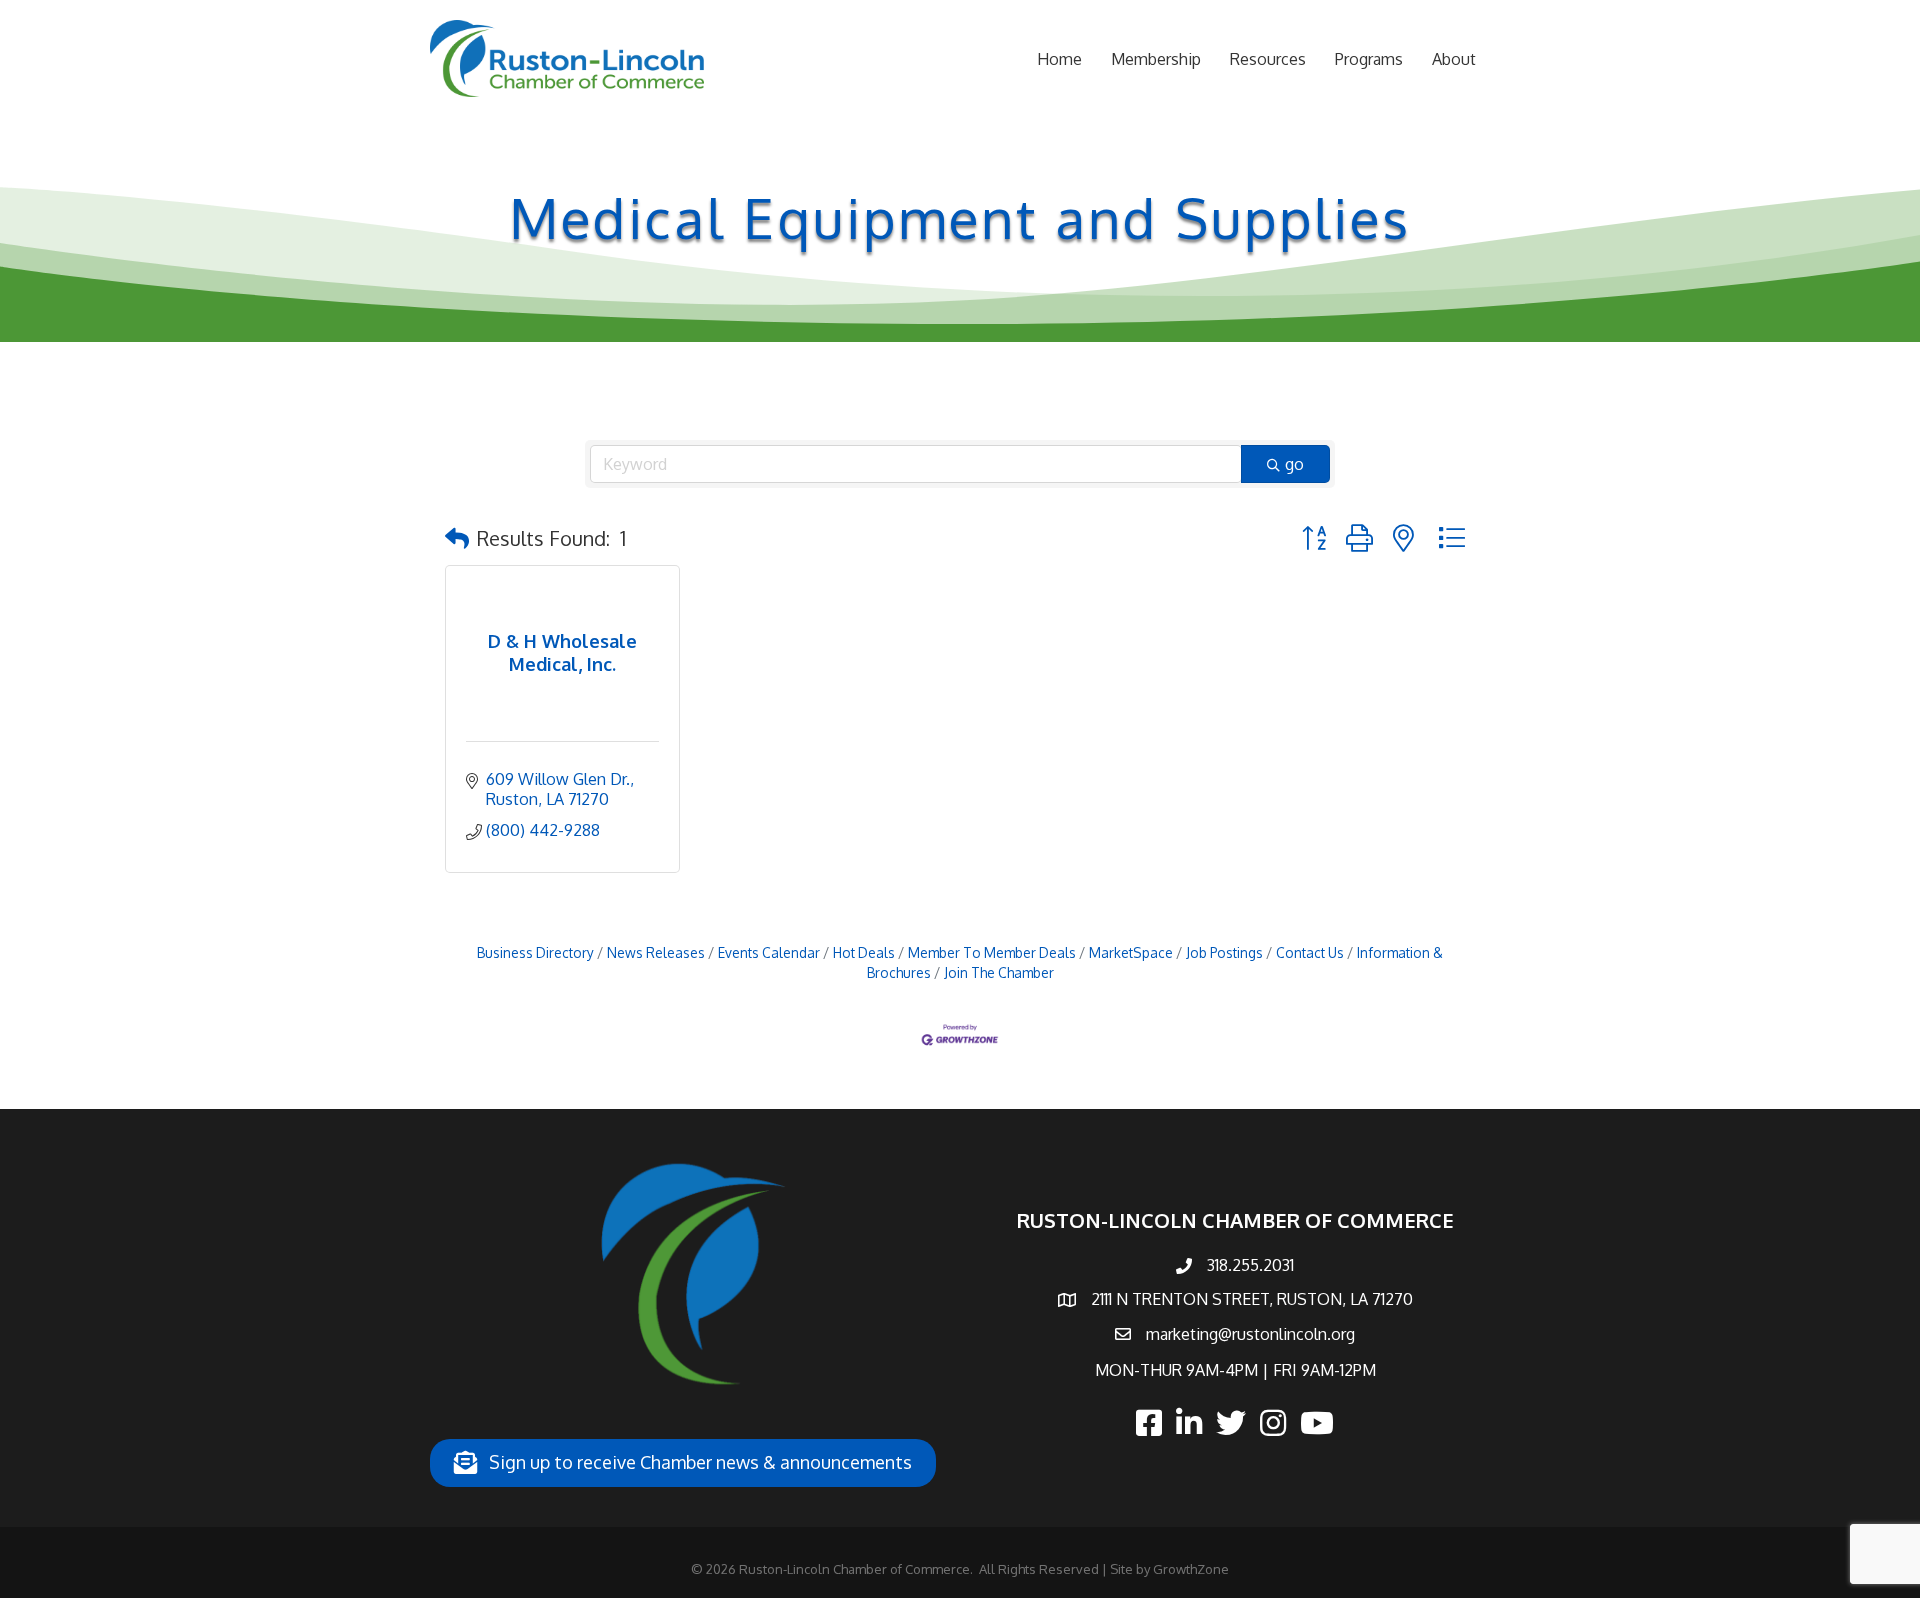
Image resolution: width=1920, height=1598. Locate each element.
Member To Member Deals (992, 952)
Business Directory (535, 952)
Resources (1268, 59)
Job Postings (1224, 952)
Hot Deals (864, 952)
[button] (457, 538)
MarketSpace (1131, 952)
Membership (1156, 59)
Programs (1369, 59)
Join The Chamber (999, 972)
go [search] (1294, 464)
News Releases (656, 952)
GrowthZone (1191, 1569)
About (1454, 59)
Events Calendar (769, 952)
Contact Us (1310, 952)
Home (1059, 59)
